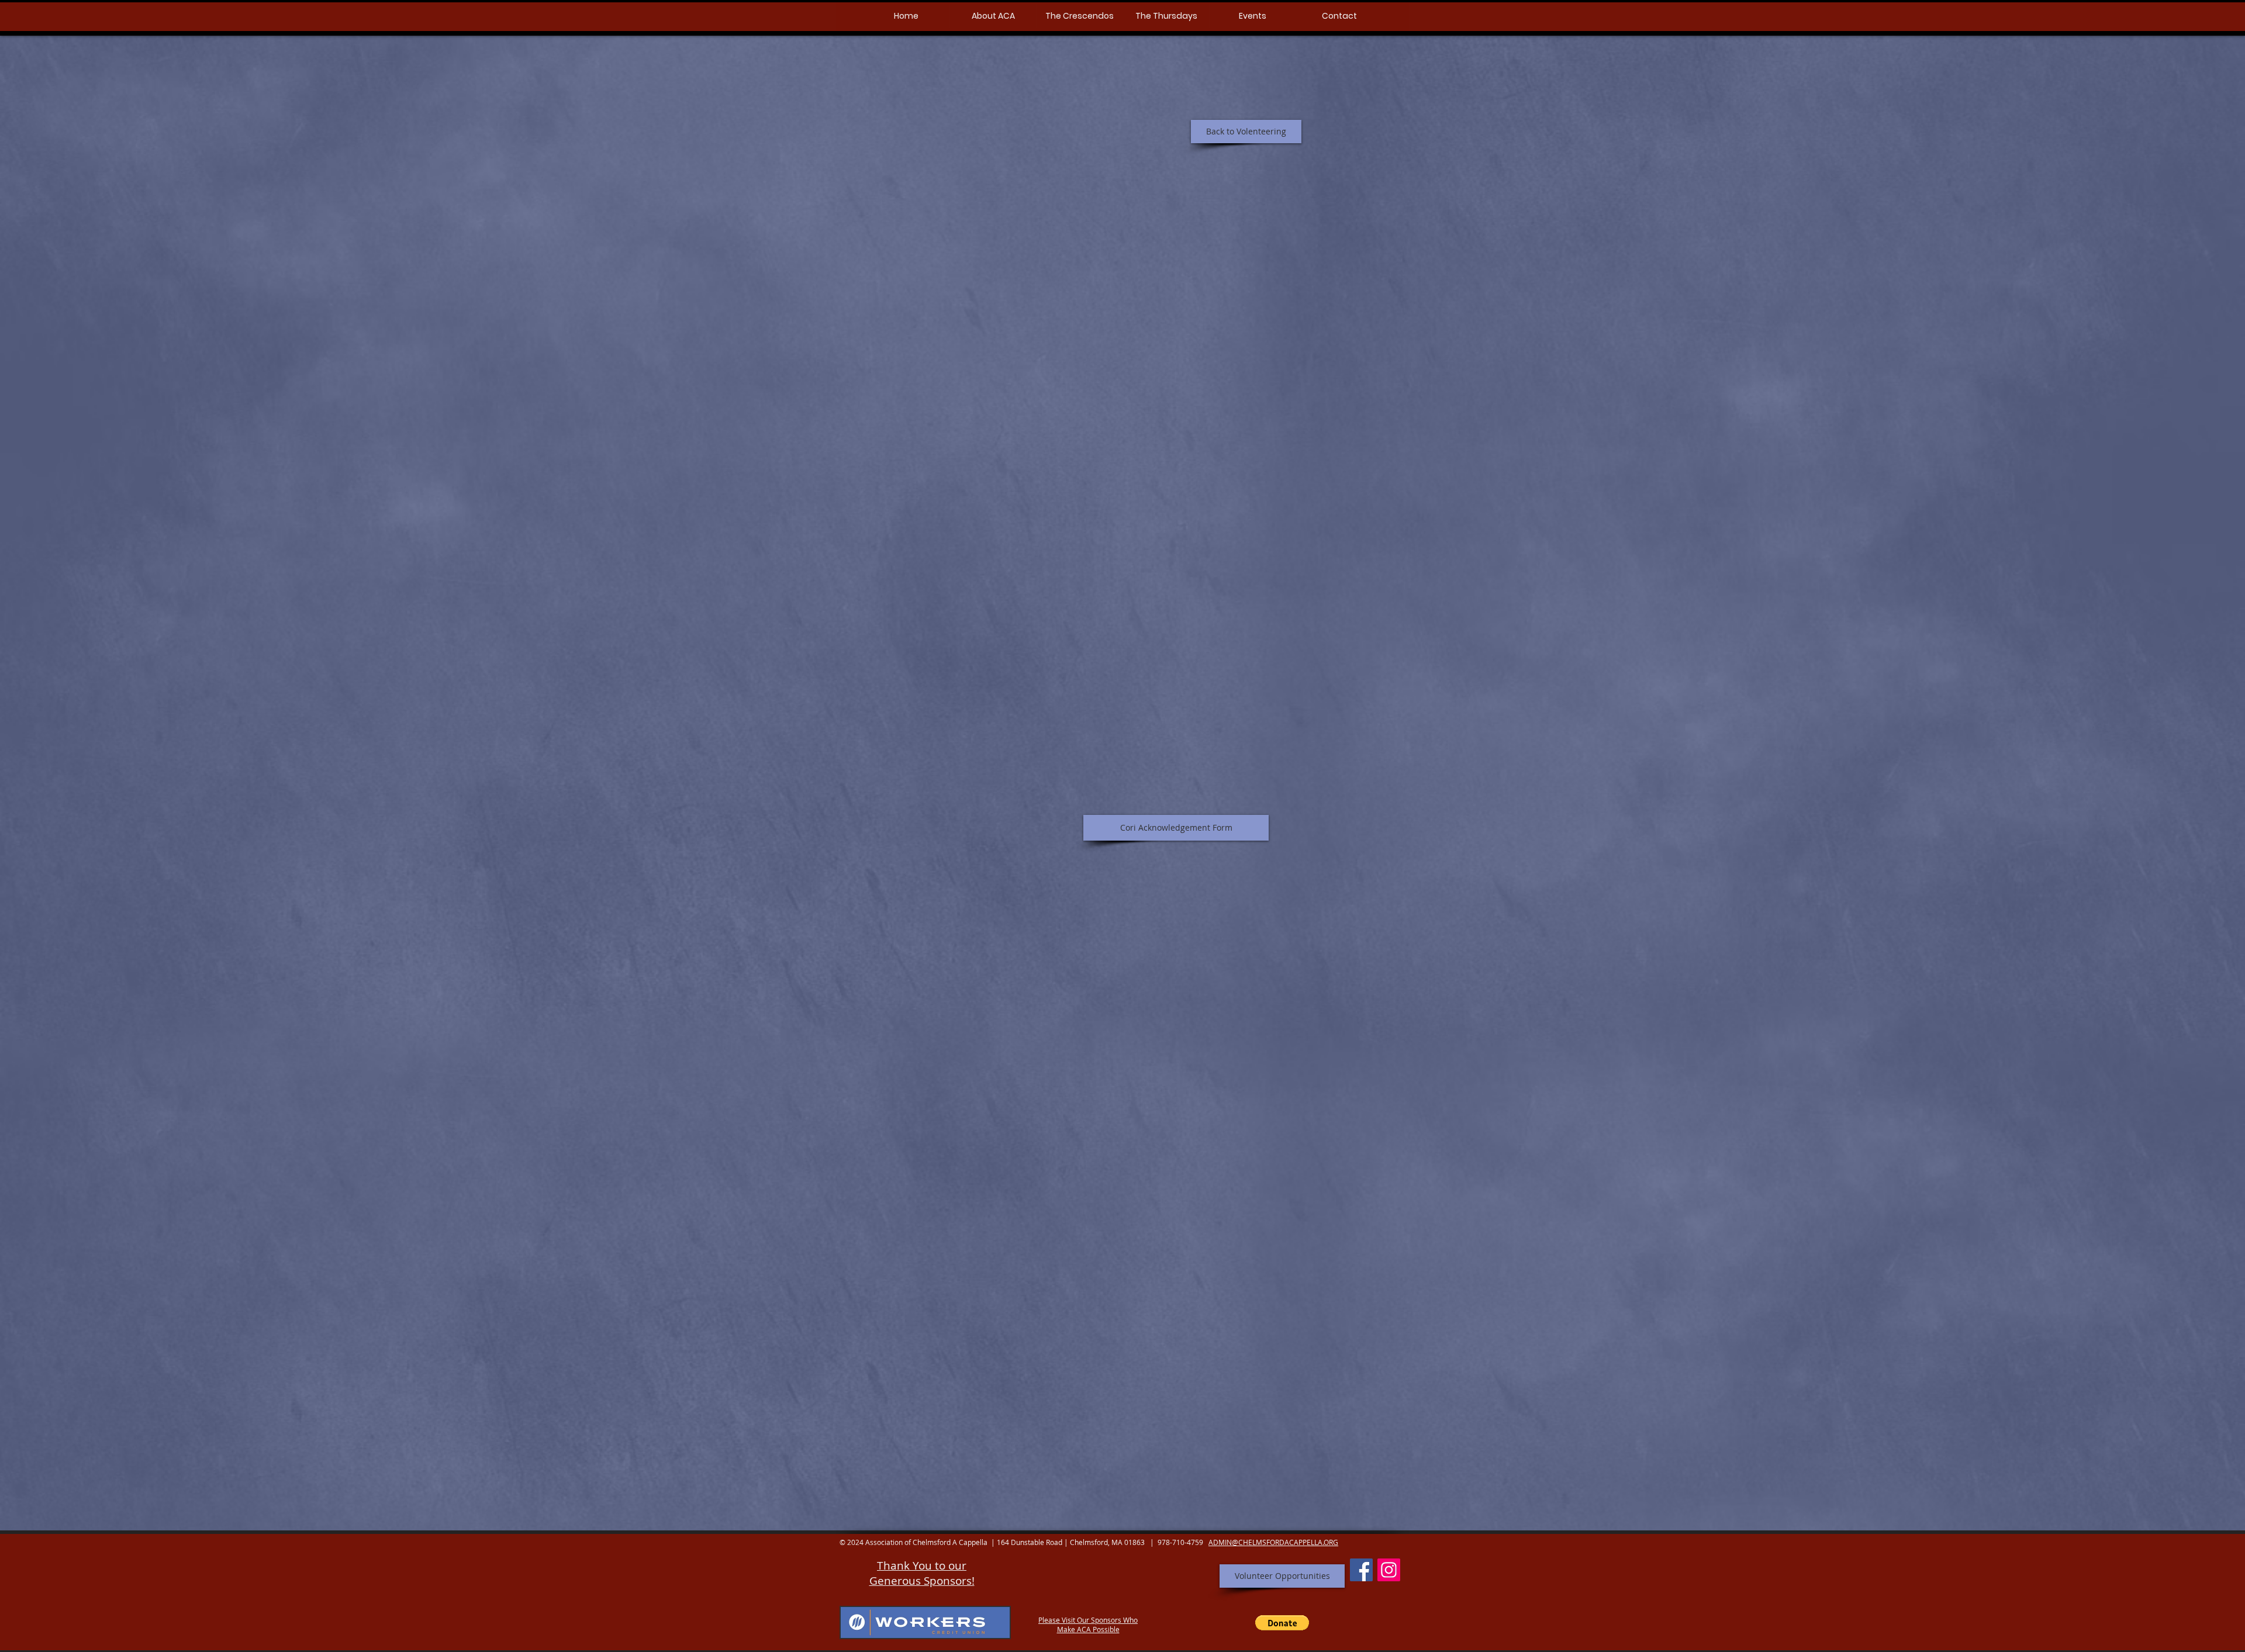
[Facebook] (1361, 1570)
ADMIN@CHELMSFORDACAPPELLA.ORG (1273, 1542)
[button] (993, 16)
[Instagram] (1389, 1570)
